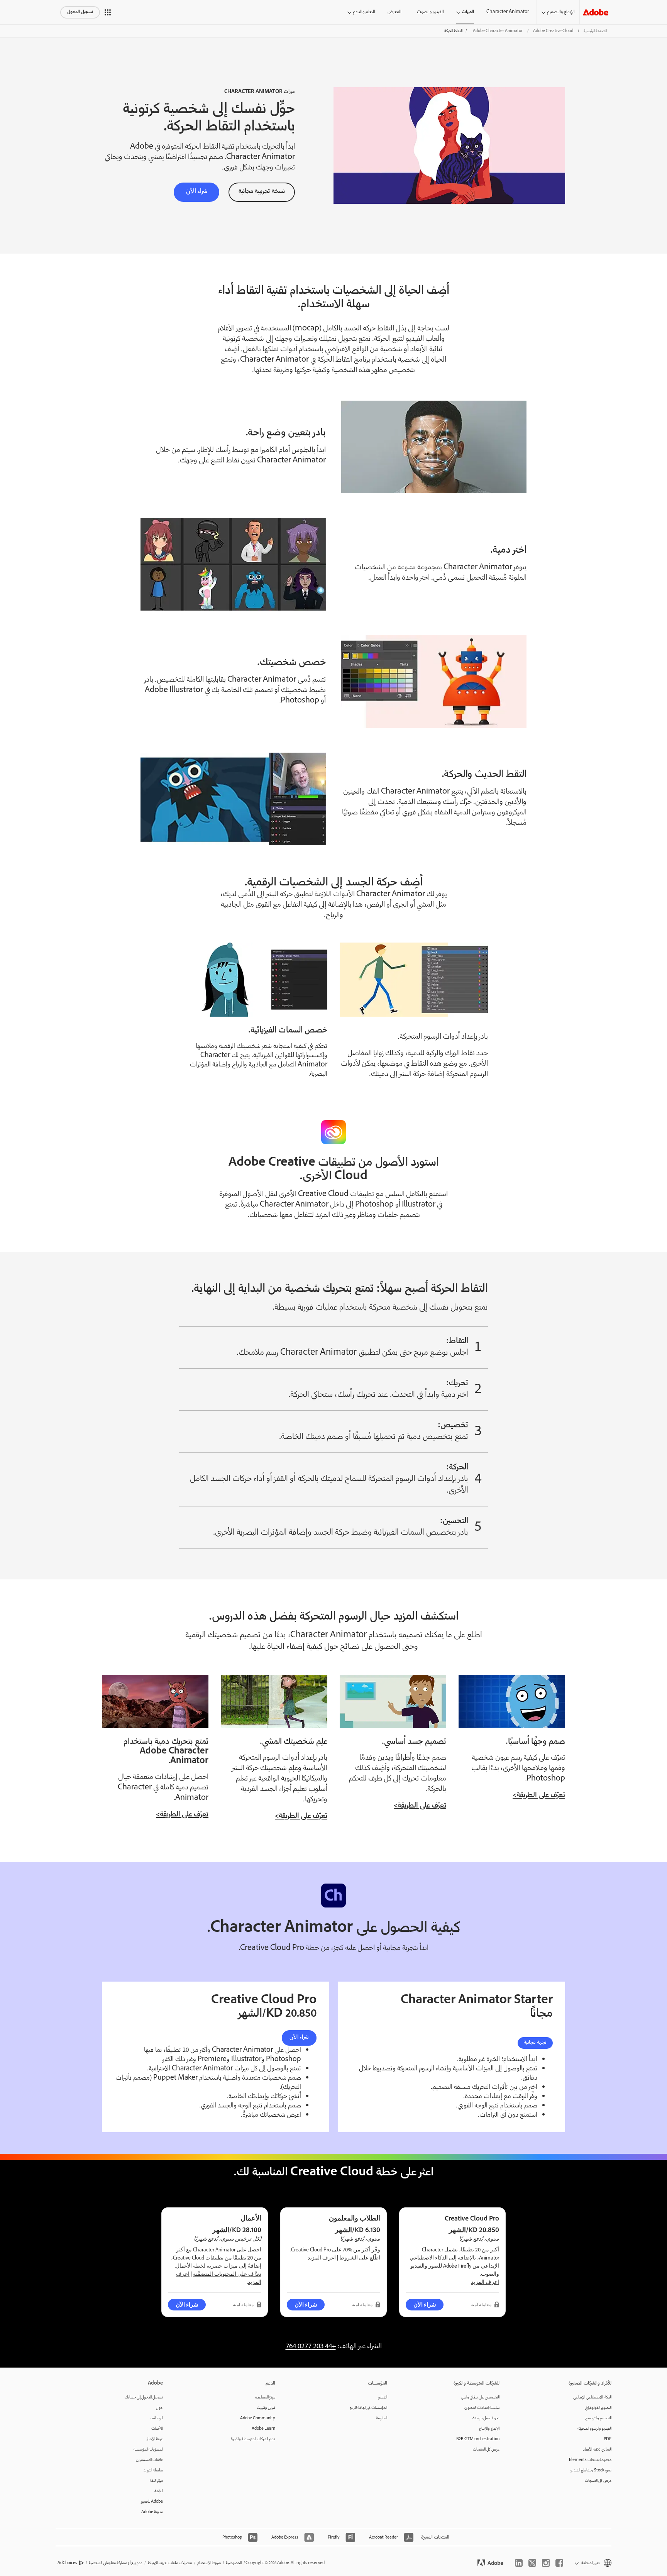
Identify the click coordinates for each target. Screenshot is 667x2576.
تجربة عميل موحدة (486, 2418)
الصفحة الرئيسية (595, 31)
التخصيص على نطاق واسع (480, 2397)
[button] (108, 12)
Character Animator (508, 12)
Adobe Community (258, 2418)
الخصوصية (234, 2563)
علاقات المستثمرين (149, 2460)
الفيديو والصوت (430, 12)
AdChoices (67, 2563)
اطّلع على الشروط (360, 2258)
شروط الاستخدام (209, 2563)
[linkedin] (519, 2563)
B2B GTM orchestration (478, 2439)
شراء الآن (299, 2038)
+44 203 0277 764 (311, 2347)
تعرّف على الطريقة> (539, 1796)
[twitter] (532, 2563)
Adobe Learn (263, 2429)
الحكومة (382, 2418)
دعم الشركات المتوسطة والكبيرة (253, 2439)
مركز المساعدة (265, 2397)
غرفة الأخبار (155, 2439)
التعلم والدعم (364, 12)
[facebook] (559, 2563)
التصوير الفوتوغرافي (598, 2408)
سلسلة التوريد (153, 2470)
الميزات (468, 12)
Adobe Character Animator (498, 31)
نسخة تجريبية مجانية (262, 192)
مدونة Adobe (152, 2512)
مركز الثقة (156, 2481)
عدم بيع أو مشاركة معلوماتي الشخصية (116, 2563)
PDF (608, 2439)
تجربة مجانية (535, 2043)
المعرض (394, 12)
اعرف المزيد (485, 2282)
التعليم (383, 2397)
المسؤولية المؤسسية (148, 2450)
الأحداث (157, 2429)
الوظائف (157, 2418)
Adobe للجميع (152, 2502)
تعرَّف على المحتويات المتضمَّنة (227, 2274)
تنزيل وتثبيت (266, 2408)
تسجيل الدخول (80, 12)
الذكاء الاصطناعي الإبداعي (592, 2397)
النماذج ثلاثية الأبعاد (597, 2450)
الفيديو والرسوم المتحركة (594, 2429)
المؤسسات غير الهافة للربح (368, 2408)
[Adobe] (596, 12)
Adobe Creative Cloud (553, 31)
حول (159, 2408)
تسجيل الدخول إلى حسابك (144, 2397)
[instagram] (546, 2563)
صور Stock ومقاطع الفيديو (591, 2470)
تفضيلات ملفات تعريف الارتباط (170, 2563)
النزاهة (159, 2491)
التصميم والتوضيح (598, 2418)
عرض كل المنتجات (598, 2481)
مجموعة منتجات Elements (590, 2460)
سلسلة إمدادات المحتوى (482, 2408)
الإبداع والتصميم (561, 12)
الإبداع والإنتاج (489, 2429)
